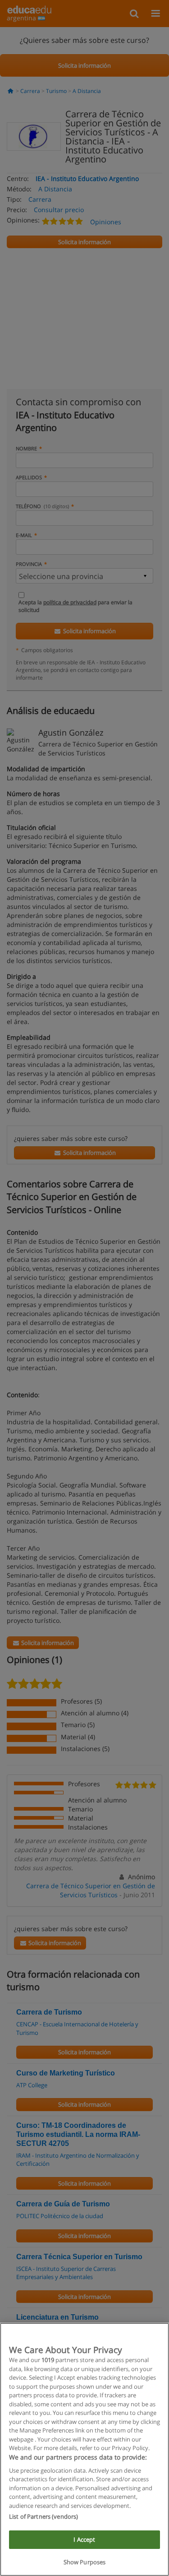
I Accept (84, 2539)
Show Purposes (85, 2562)
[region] (84, 2449)
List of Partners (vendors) (43, 2516)
